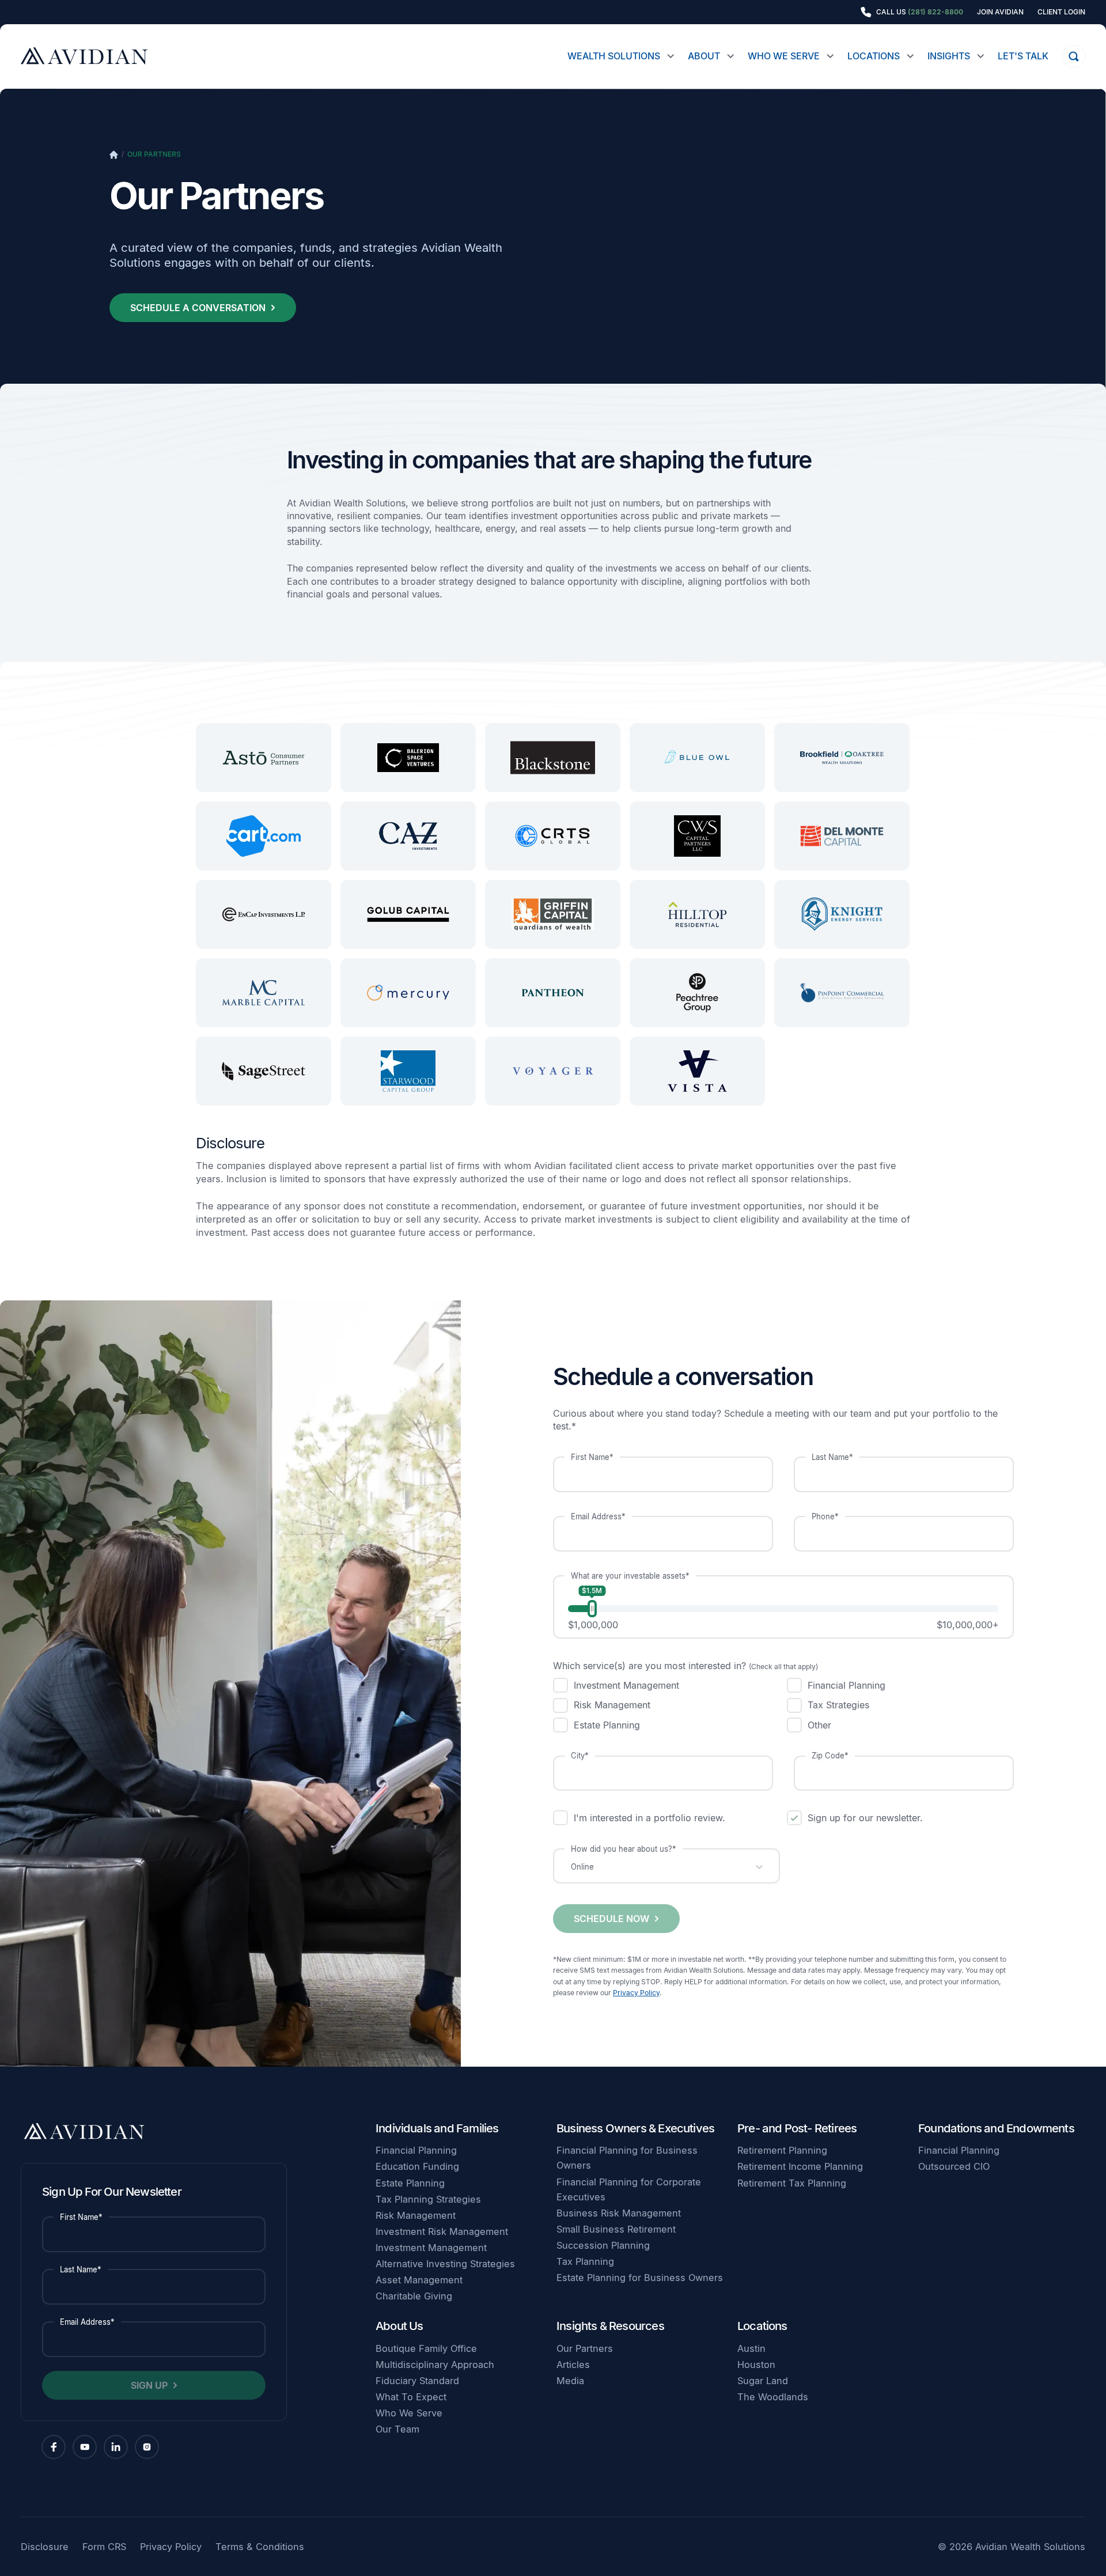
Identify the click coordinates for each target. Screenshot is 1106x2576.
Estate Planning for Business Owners (640, 2278)
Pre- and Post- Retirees (797, 2128)
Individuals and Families (437, 2128)
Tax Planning (585, 2261)
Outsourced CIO (954, 2166)
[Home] (114, 155)
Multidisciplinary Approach (435, 2365)
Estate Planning (410, 2183)
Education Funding (417, 2166)
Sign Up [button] (149, 2385)
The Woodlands (773, 2397)
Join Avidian (1000, 12)
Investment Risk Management (442, 2231)
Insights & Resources (610, 2326)
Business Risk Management (619, 2213)
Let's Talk (1023, 56)
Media (570, 2381)
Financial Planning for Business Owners (627, 2158)
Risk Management (416, 2215)
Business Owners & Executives (635, 2128)
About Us (399, 2326)
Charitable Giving (414, 2296)
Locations (874, 56)
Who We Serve (784, 56)
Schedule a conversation (198, 308)
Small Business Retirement (616, 2229)
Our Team (397, 2429)
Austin (751, 2348)
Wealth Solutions (614, 56)
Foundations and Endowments (996, 2128)
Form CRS (104, 2547)
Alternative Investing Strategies (445, 2264)
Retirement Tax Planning (792, 2183)
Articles (573, 2365)
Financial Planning (416, 2150)
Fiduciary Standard (417, 2381)
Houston (756, 2365)
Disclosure (45, 2547)
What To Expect (411, 2397)
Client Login (1061, 12)
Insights (949, 56)
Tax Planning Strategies (428, 2199)
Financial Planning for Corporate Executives (629, 2189)
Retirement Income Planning (800, 2166)
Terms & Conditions (260, 2547)
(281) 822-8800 (935, 12)
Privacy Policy (636, 1993)
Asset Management (419, 2280)
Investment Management (431, 2248)
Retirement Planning (782, 2150)
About (704, 56)
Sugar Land (763, 2381)
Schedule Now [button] (611, 1919)
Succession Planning (603, 2245)
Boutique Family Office (426, 2348)
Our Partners (154, 154)
